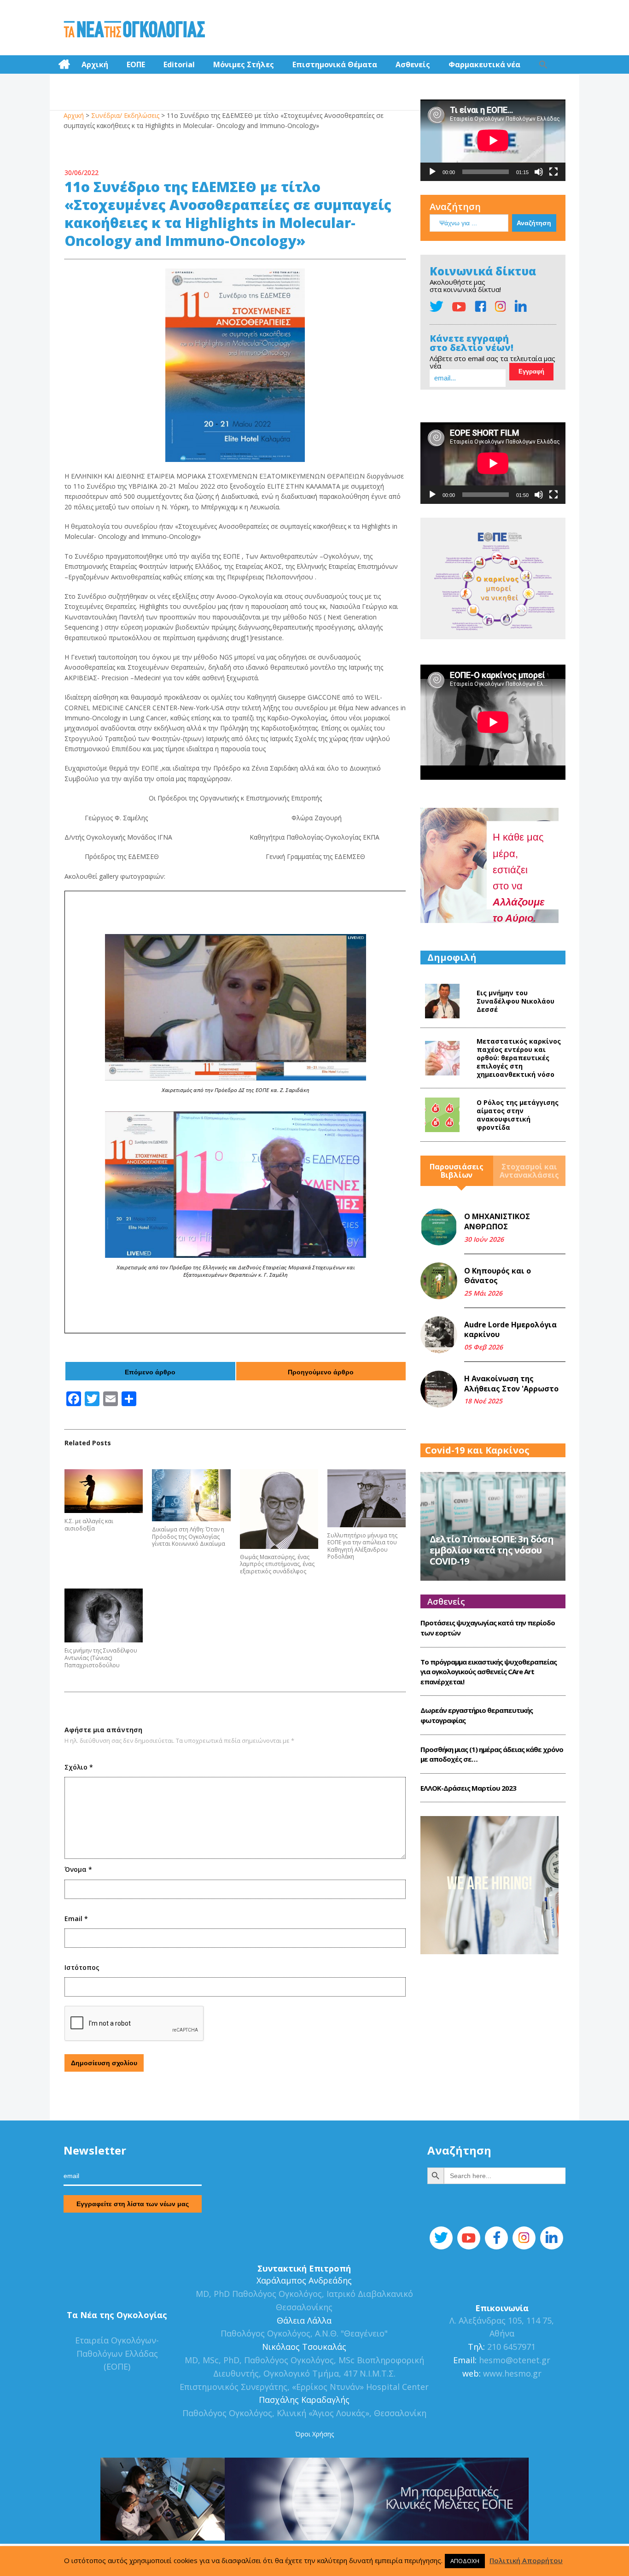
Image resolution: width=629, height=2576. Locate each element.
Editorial (179, 64)
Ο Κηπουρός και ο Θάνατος (498, 1276)
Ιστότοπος (82, 1967)
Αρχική (95, 64)
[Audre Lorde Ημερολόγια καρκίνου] (439, 1335)
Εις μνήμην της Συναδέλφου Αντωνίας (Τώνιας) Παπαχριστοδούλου (101, 1658)
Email (76, 1919)
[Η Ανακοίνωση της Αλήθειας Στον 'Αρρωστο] (439, 1389)
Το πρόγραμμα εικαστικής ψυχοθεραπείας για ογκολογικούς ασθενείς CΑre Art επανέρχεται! (489, 1672)
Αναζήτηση (455, 207)
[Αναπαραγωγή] (432, 172)
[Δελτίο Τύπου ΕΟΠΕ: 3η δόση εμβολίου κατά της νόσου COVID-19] (493, 1525)
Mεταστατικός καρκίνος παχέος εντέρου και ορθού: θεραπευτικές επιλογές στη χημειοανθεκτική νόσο (519, 1058)
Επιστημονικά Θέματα (335, 64)
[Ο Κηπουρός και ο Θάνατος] (439, 1281)
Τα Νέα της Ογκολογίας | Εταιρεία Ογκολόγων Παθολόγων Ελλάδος (134, 30)
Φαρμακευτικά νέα (484, 64)
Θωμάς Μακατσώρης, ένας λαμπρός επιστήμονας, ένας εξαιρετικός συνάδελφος (277, 1564)
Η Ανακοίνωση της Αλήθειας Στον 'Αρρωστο (511, 1384)
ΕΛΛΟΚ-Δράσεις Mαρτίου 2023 (468, 1788)
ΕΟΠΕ (136, 64)
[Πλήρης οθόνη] (553, 172)
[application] (493, 140)
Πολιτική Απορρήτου (526, 2560)
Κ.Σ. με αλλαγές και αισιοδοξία (89, 1525)
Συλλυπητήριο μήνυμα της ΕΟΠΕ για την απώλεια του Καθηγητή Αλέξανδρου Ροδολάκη (362, 1546)
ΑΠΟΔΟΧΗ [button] (465, 2561)
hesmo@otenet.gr (513, 2360)
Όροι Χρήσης (314, 2434)
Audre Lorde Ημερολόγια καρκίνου (510, 1330)
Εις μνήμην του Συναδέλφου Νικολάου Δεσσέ (515, 1001)
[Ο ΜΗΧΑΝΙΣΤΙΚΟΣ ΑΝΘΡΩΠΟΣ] (439, 1227)
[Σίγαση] (539, 172)
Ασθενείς (413, 64)
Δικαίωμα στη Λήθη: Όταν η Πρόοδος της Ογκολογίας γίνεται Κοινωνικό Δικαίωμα (189, 1537)
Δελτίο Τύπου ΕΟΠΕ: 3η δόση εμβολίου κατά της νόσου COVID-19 (492, 1550)
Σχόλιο (79, 1767)
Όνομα (78, 1869)
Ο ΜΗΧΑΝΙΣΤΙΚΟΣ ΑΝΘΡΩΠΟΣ (497, 1221)
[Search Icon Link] (543, 64)
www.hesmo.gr (512, 2373)
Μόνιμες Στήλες (244, 64)
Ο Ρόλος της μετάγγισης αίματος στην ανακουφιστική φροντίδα (518, 1115)
